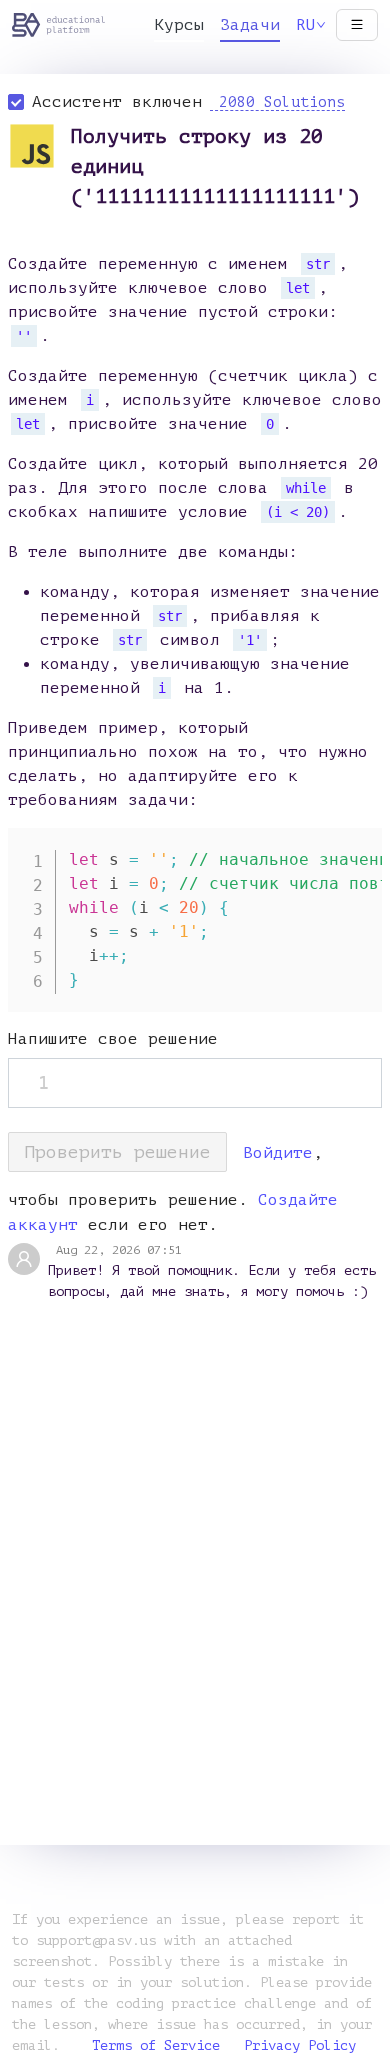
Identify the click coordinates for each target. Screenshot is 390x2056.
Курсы (179, 25)
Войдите (278, 1153)
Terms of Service (156, 2045)
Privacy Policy (300, 2045)
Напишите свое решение (113, 1039)
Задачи (250, 25)
